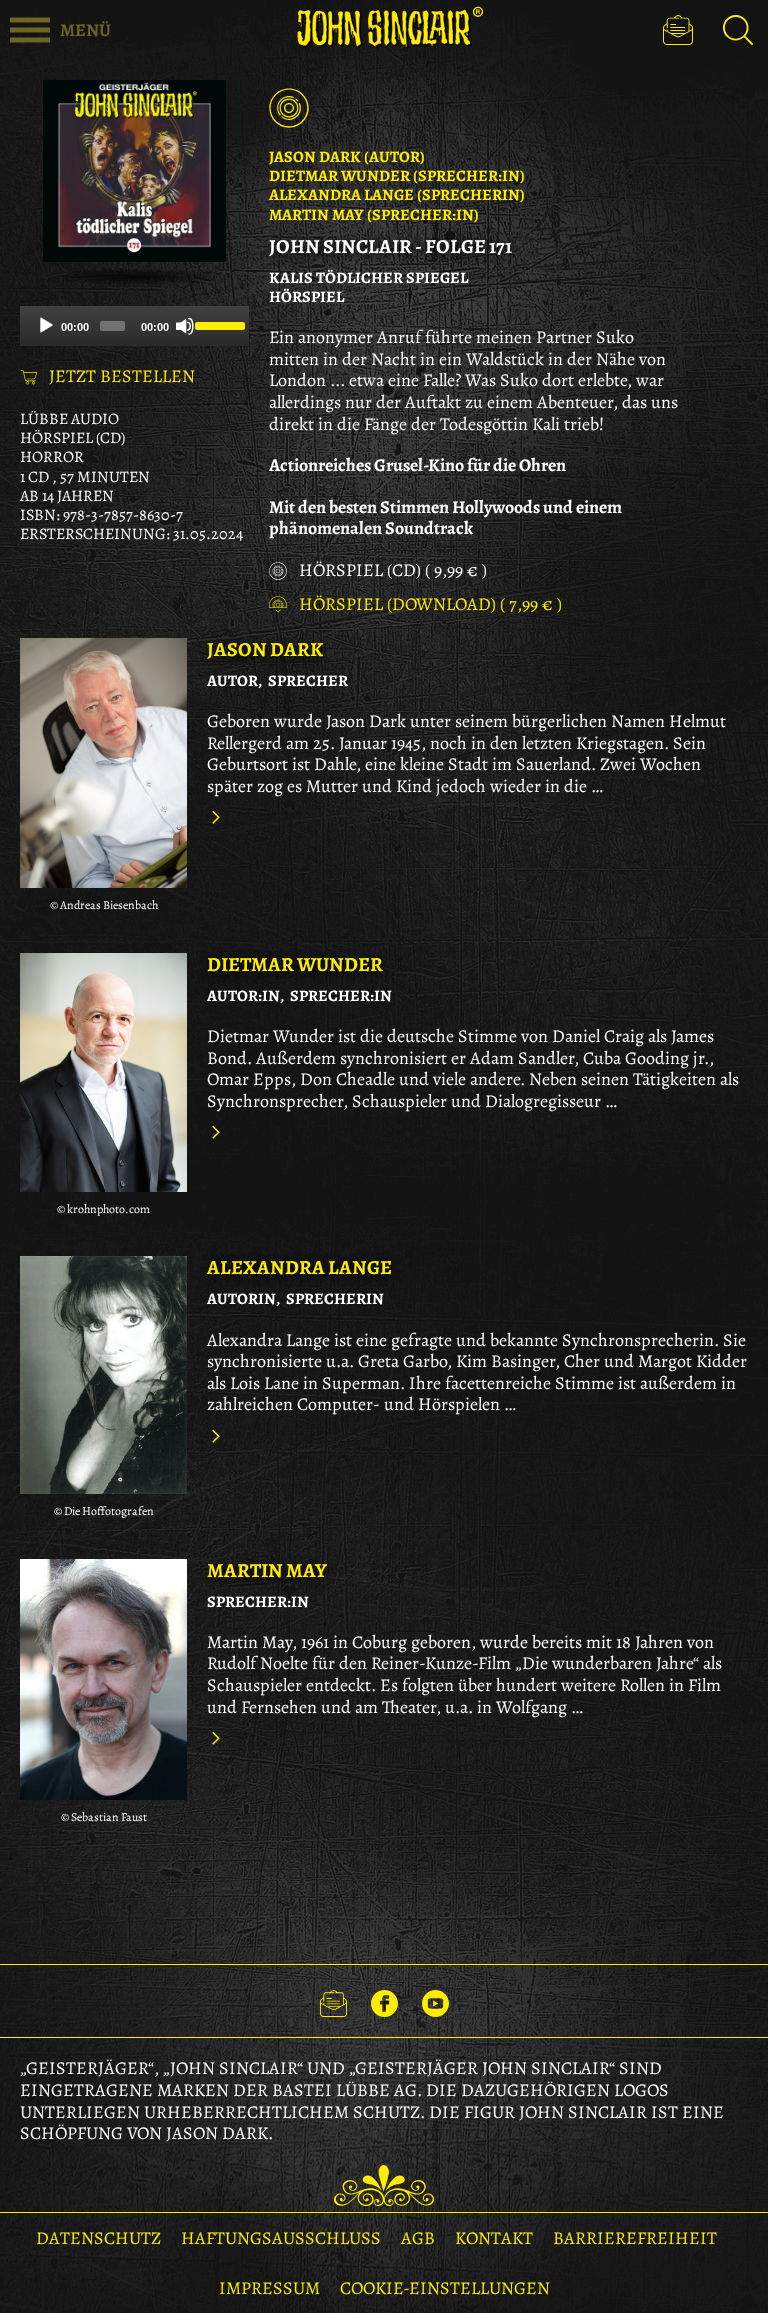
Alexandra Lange (299, 1267)
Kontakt (494, 2238)
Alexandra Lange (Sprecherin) (397, 195)
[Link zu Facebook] (384, 2001)
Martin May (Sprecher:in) (374, 215)
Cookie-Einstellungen (445, 2288)
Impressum (269, 2288)
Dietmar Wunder (295, 964)
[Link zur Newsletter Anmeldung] (333, 2001)
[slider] (217, 324)
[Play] (46, 326)
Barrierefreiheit (635, 2238)
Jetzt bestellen (122, 377)
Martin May (267, 1570)
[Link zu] (103, 763)
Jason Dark (265, 649)
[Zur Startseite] (384, 27)
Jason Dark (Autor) (347, 157)
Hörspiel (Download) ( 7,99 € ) (430, 605)
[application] (134, 326)
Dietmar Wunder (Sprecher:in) (397, 176)
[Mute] (185, 326)
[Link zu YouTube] (435, 2001)
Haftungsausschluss (281, 2238)
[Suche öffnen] (738, 30)
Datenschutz (98, 2238)
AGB (418, 2238)
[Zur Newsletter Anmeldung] (678, 30)
